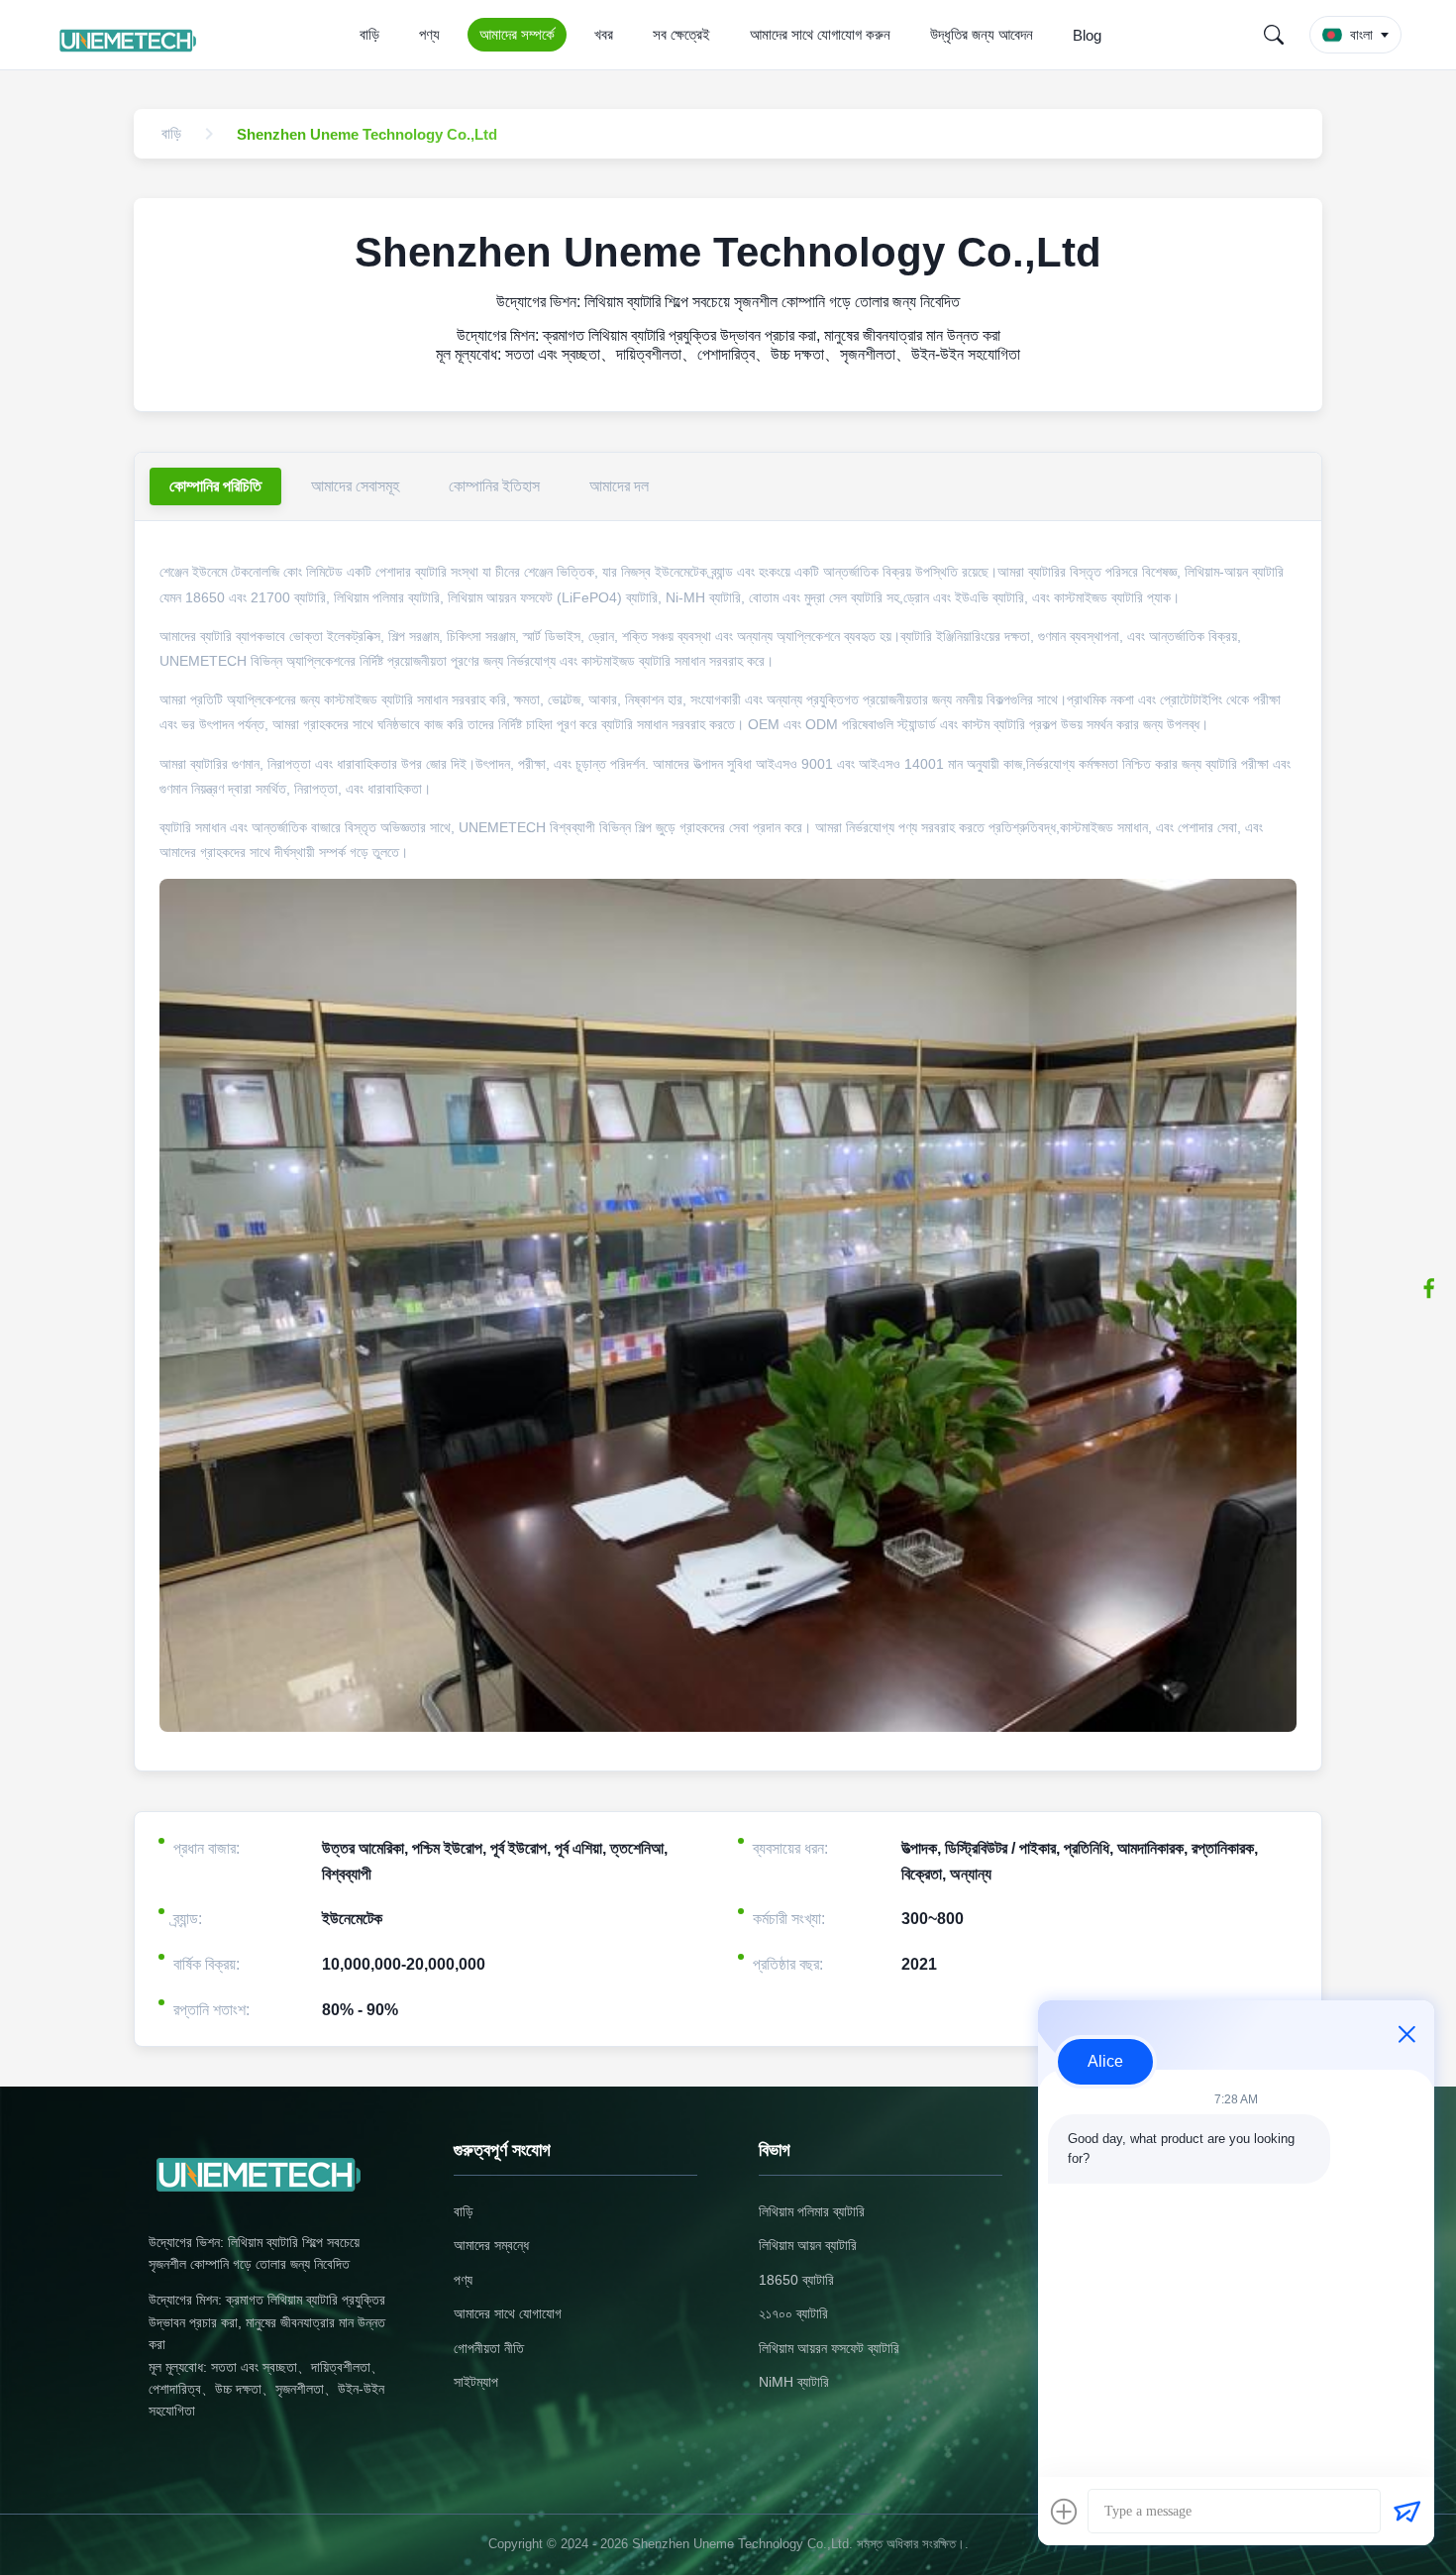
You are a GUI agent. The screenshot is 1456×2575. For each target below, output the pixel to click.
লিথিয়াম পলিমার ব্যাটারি (812, 2211)
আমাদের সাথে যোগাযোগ (508, 2313)
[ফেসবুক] (1429, 1288)
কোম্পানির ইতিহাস (494, 486)
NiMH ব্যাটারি (794, 2382)
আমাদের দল (619, 486)
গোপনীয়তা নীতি (489, 2348)
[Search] (1274, 35)
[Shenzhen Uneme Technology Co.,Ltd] (131, 35)
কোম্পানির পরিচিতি (215, 486)
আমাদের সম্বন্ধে (491, 2245)
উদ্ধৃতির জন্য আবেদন (982, 34)
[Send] (1406, 2512)
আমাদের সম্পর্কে (517, 34)
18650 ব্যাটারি (796, 2280)
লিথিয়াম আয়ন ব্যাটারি (808, 2245)
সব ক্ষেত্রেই (681, 34)
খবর (604, 34)
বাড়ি (369, 34)
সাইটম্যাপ (476, 2382)
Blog (1087, 35)
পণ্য (429, 34)
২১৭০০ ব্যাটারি (793, 2313)
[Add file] (1064, 2512)
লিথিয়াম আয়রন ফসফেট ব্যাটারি (829, 2348)
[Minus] (1406, 2034)
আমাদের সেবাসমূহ (355, 486)
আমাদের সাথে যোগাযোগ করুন (820, 34)
